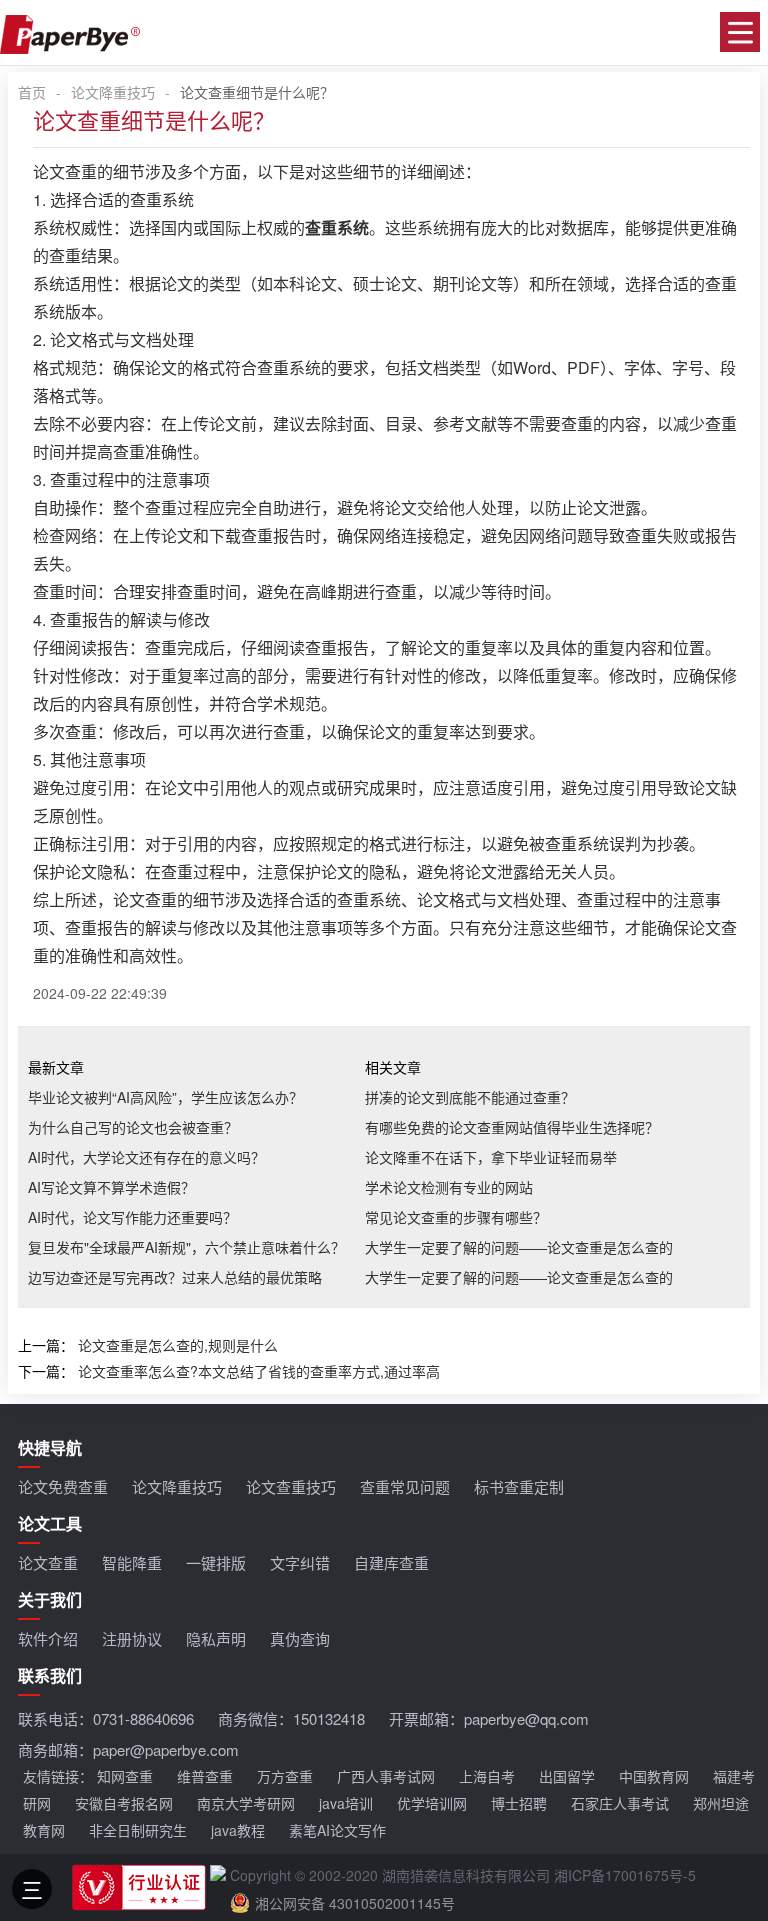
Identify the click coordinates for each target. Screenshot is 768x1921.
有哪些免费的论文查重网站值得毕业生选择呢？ (512, 1127)
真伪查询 (300, 1638)
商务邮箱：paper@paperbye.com (128, 1749)
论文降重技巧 (113, 92)
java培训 (346, 1803)
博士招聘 (519, 1803)
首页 (32, 92)
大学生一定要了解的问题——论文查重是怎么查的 (519, 1247)
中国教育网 (654, 1776)
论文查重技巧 (291, 1486)
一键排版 (216, 1562)
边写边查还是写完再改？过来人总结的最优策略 (175, 1277)
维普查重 (205, 1776)
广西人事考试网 (386, 1776)
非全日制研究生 (138, 1830)
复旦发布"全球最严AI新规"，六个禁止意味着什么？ (186, 1247)
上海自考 (487, 1776)
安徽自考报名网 (124, 1803)
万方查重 (285, 1776)
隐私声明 (216, 1638)
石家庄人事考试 (620, 1803)
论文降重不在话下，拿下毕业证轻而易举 (491, 1157)
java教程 (238, 1830)
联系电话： (106, 1718)
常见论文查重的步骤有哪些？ (456, 1217)
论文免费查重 (63, 1486)
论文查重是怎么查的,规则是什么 (178, 1345)
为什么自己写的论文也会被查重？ (133, 1127)
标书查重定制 (519, 1486)
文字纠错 (300, 1562)
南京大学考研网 (246, 1803)
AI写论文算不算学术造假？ (111, 1187)
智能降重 (132, 1562)
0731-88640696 (143, 1718)
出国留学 (567, 1776)
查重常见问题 (405, 1486)
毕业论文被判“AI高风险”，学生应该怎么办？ (165, 1097)
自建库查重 (391, 1562)
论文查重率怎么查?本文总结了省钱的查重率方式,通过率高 (259, 1371)
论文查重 (48, 1562)
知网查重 (125, 1776)
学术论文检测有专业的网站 (449, 1187)
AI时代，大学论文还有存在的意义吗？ (146, 1157)
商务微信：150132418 (291, 1718)
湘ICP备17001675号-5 (625, 1875)
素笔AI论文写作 (337, 1830)
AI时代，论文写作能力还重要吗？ (132, 1217)
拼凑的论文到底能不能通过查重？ (470, 1097)
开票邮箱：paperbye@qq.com (489, 1718)
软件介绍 (48, 1638)
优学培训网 (432, 1803)
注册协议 (132, 1638)
